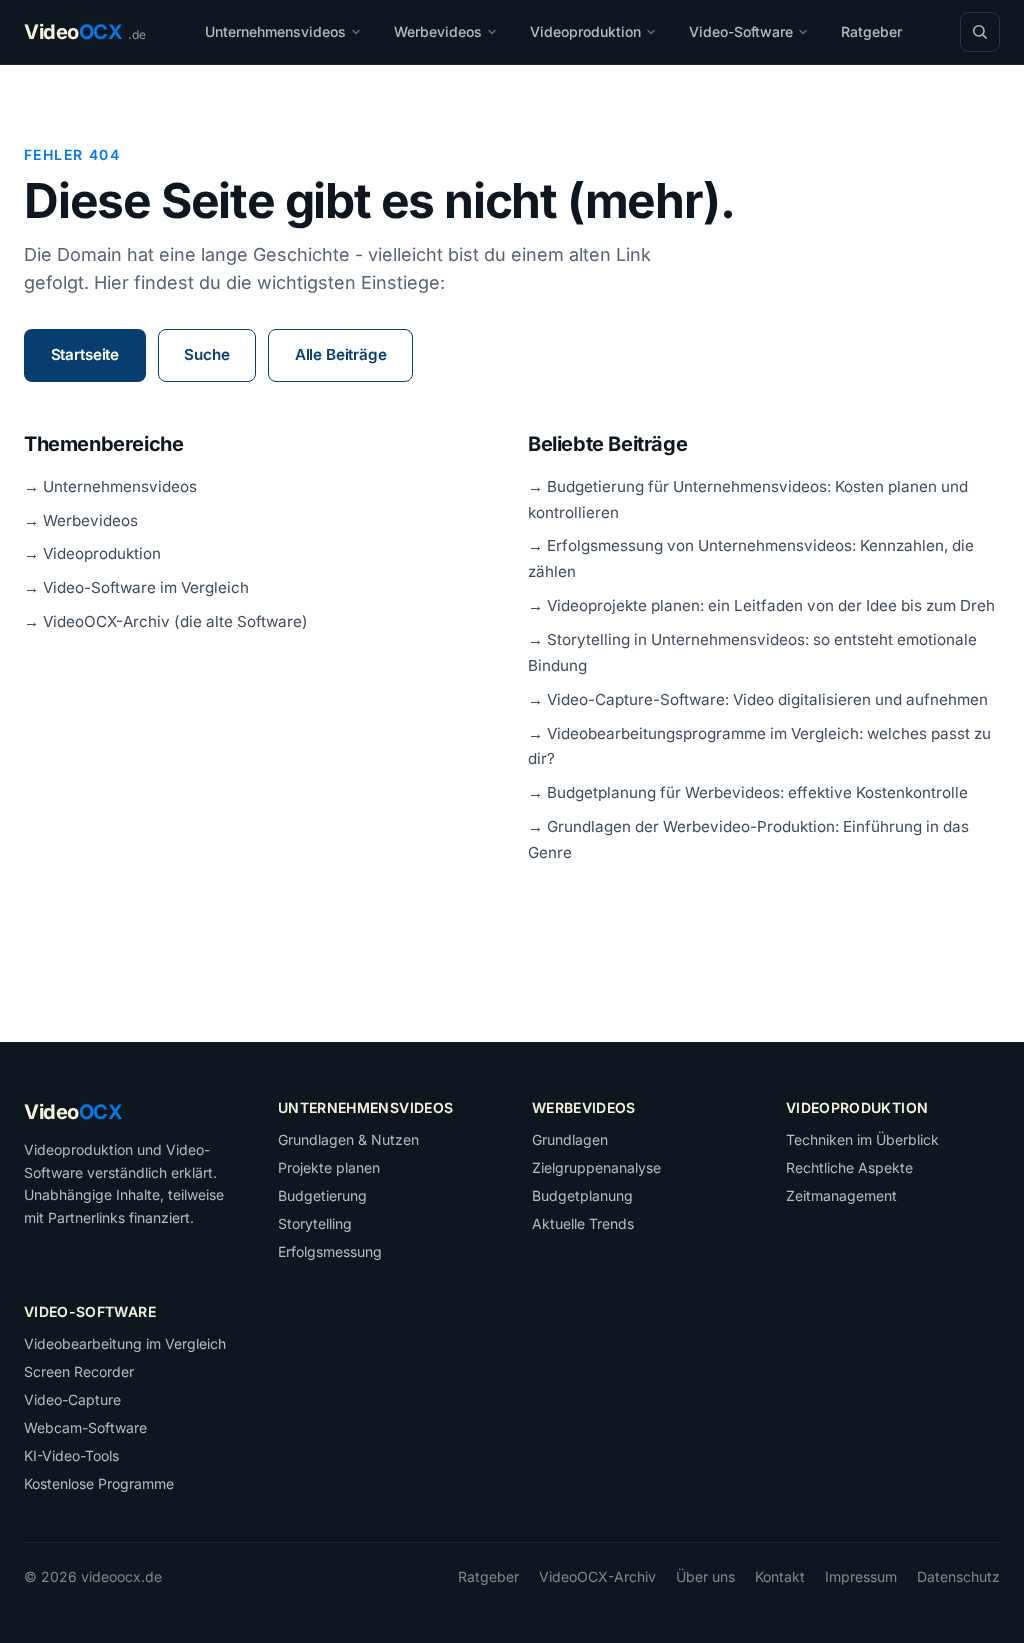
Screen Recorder (79, 1371)
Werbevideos (438, 31)
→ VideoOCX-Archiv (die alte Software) (166, 621)
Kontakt (780, 1576)
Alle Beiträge (341, 354)
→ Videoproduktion (92, 553)
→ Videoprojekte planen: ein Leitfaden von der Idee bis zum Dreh (761, 605)
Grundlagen (570, 1139)
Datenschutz (958, 1576)
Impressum (861, 1576)
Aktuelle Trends (583, 1223)
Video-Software (741, 31)
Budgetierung (322, 1195)
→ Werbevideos (81, 520)
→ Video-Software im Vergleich (136, 587)
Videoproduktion (585, 31)
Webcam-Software (85, 1427)
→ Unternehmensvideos (110, 486)
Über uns (705, 1576)
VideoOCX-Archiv (597, 1576)
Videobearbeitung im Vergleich (125, 1343)
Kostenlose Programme (99, 1483)
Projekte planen (329, 1167)
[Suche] (980, 32)
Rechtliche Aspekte (849, 1167)
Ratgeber (871, 31)
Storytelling (315, 1223)
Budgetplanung (582, 1195)
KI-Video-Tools (71, 1455)
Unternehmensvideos (275, 31)
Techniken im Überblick (862, 1139)
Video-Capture (72, 1399)
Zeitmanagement (841, 1195)
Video (73, 1112)
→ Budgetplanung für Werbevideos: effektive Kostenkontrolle (748, 792)
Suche (206, 354)
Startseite (85, 354)
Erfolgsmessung (330, 1251)
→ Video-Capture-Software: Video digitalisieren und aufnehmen (758, 699)
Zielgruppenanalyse (596, 1167)
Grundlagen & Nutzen (348, 1139)
